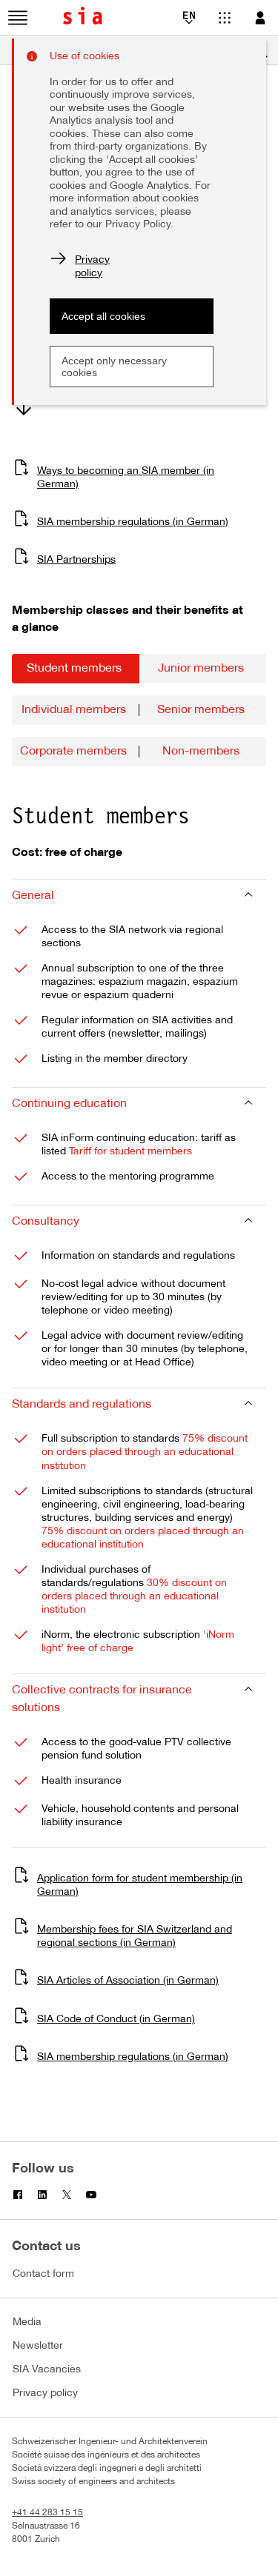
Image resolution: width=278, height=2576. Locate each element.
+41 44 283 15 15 (47, 2513)
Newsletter (38, 2346)
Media (27, 2322)
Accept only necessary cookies (114, 367)
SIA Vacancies (47, 2370)
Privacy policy (45, 2393)
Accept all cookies (103, 316)
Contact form (43, 2274)
